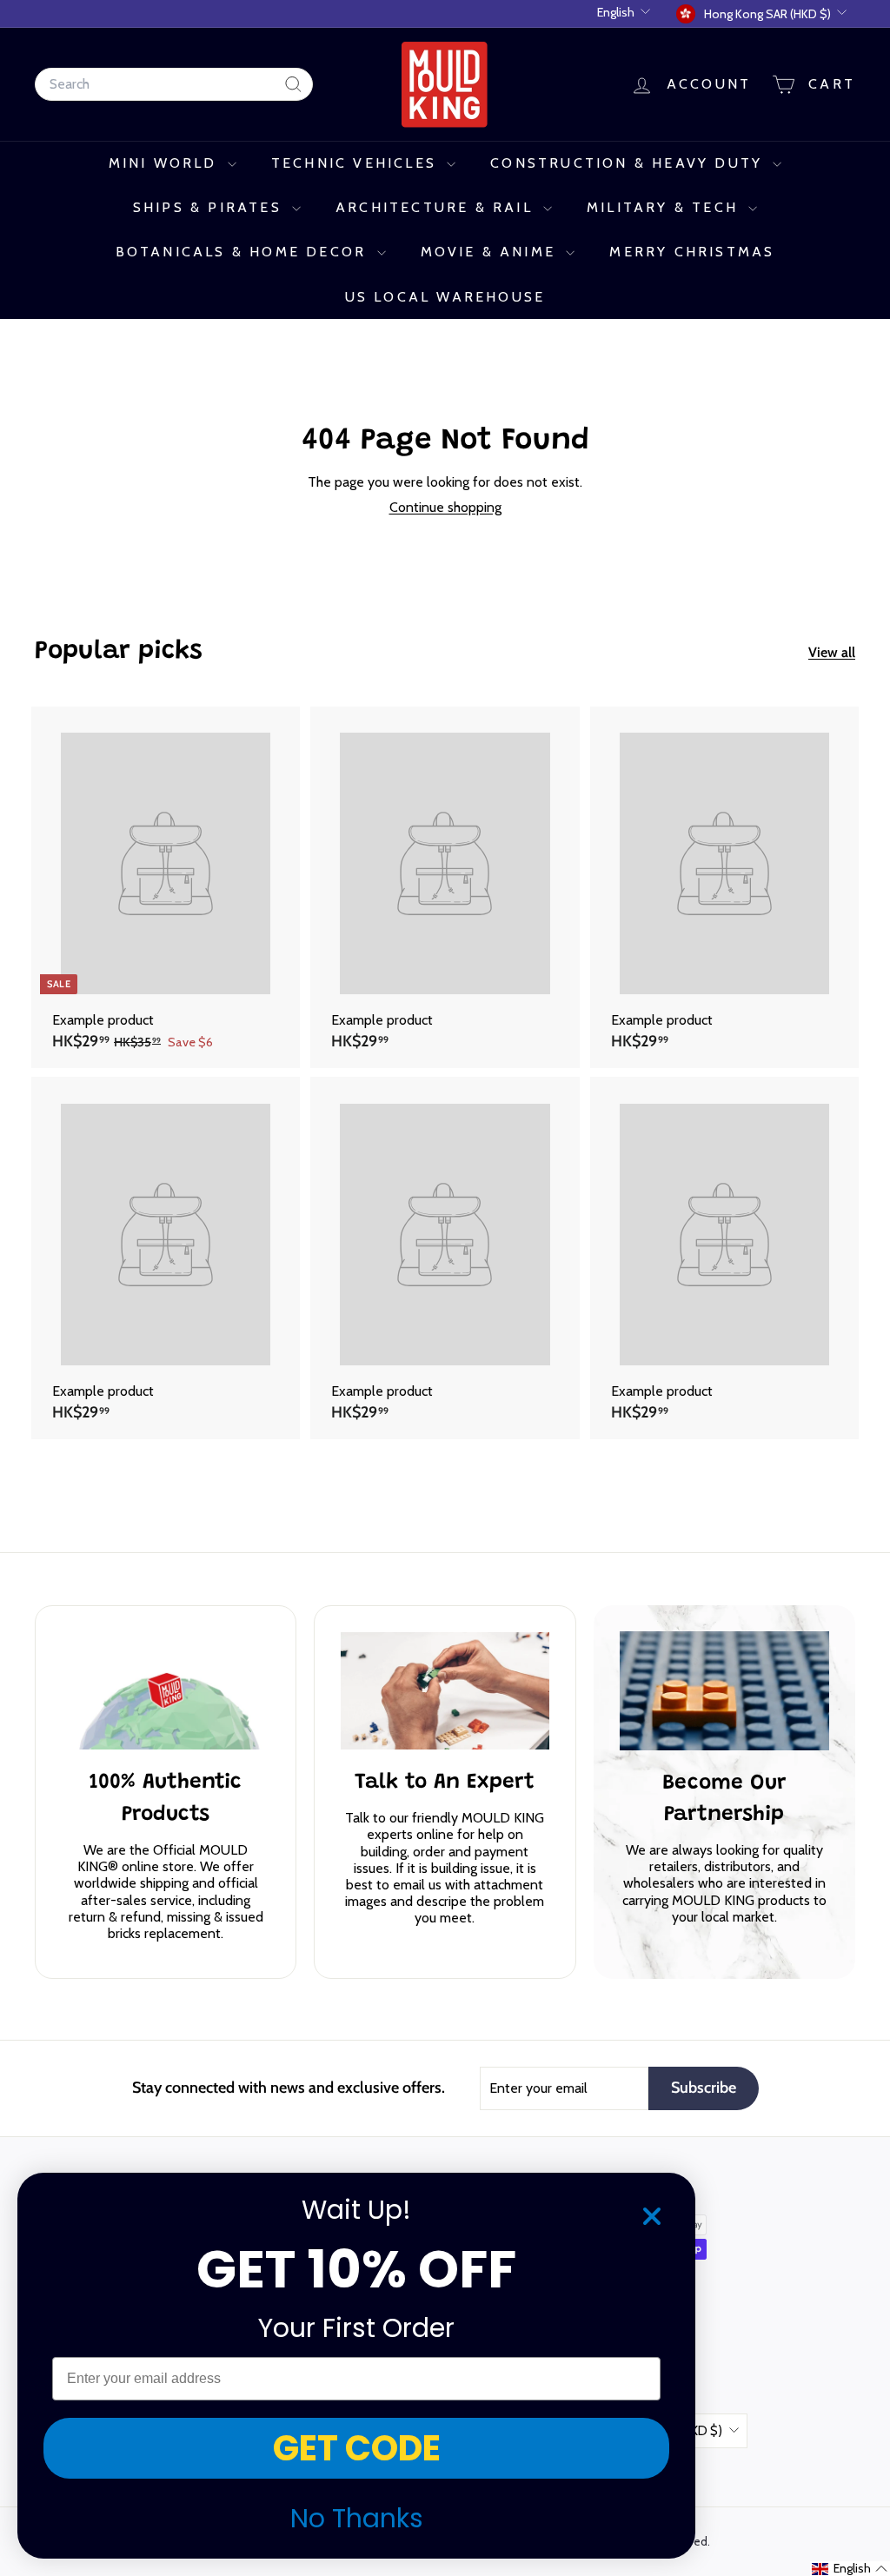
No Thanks (357, 2518)
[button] (850, 2569)
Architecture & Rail (437, 207)
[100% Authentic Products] (166, 1691)
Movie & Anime (491, 252)
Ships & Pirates (210, 207)
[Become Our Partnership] (724, 1690)
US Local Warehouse (445, 297)
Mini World (166, 163)
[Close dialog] (652, 2216)
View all (832, 652)
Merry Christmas (692, 252)
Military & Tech (665, 207)
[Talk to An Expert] (445, 1691)
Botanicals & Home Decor (244, 252)
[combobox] (174, 84)
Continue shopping (445, 507)
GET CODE (357, 2448)
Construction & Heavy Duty (629, 163)
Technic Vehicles (357, 163)
